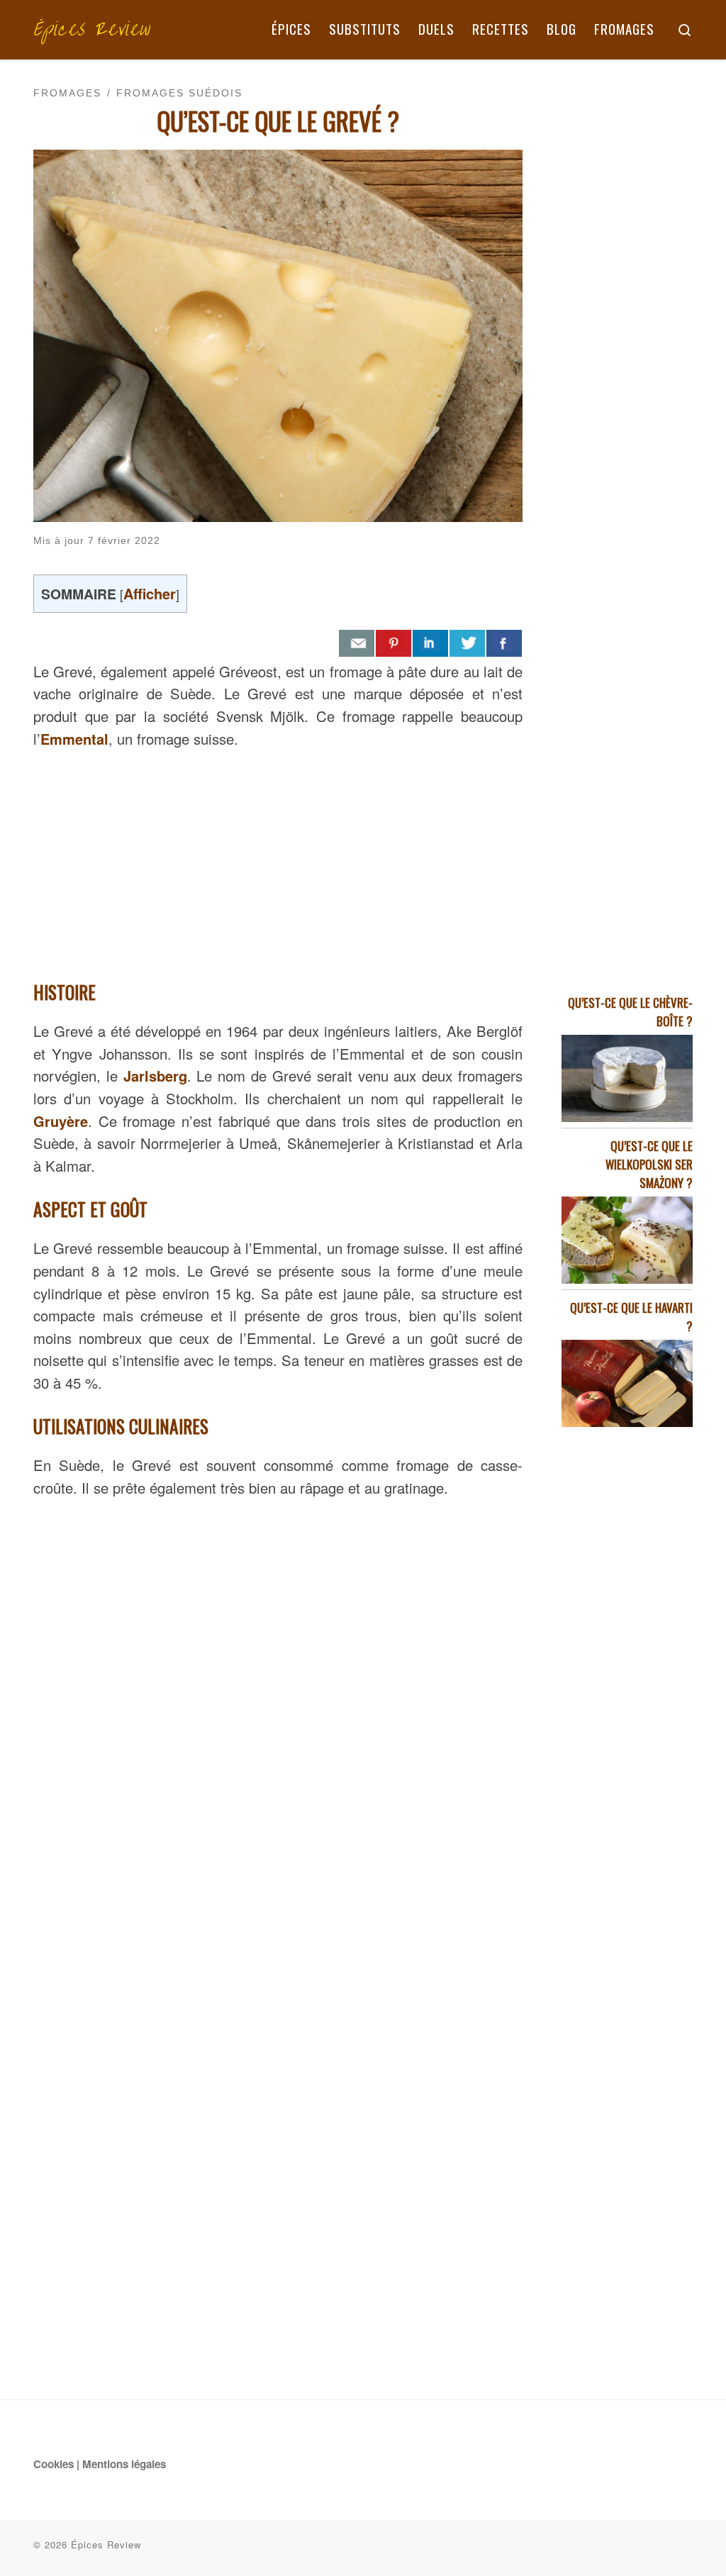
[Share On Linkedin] (430, 643)
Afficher (150, 593)
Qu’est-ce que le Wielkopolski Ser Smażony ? (649, 1164)
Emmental (74, 739)
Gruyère (61, 1121)
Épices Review (106, 2544)
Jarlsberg (155, 1076)
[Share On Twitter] (467, 643)
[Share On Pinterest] (393, 643)
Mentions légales (124, 2464)
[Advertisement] (278, 860)
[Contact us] (357, 643)
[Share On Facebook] (504, 643)
